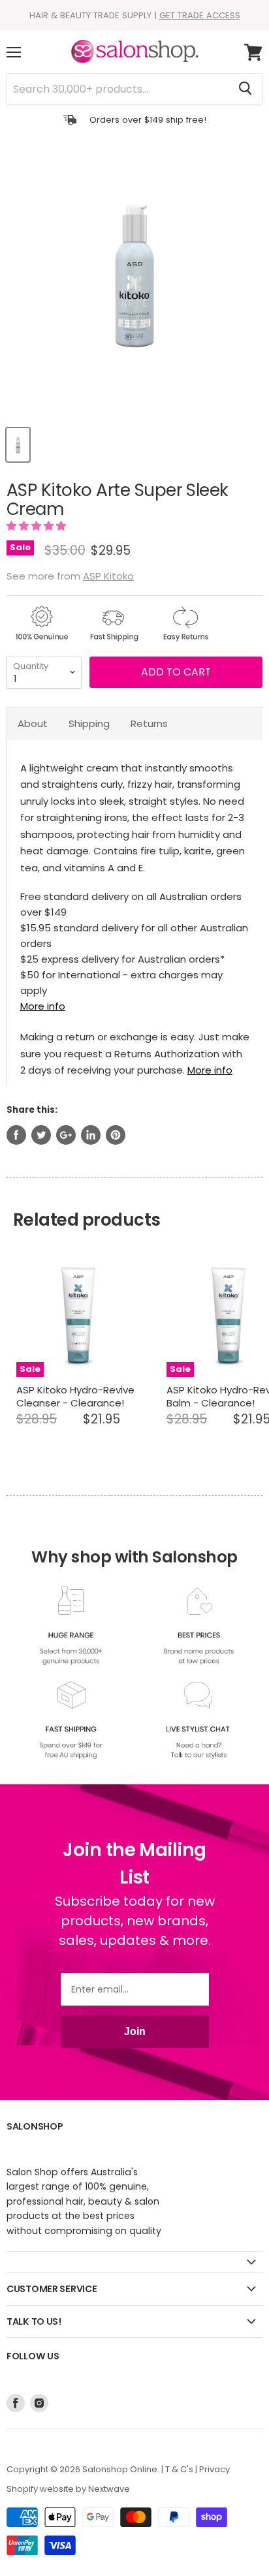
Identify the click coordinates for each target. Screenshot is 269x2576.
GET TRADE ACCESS (200, 15)
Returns (149, 723)
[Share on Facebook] (16, 1135)
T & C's (179, 2469)
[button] (38, 526)
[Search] (245, 89)
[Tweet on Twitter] (41, 1135)
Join (135, 2031)
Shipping (89, 723)
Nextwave (109, 2489)
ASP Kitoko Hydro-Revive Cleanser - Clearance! (75, 1396)
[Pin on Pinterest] (116, 1135)
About (33, 723)
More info (43, 1006)
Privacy (214, 2469)
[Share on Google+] (66, 1135)
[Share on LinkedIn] (91, 1135)
